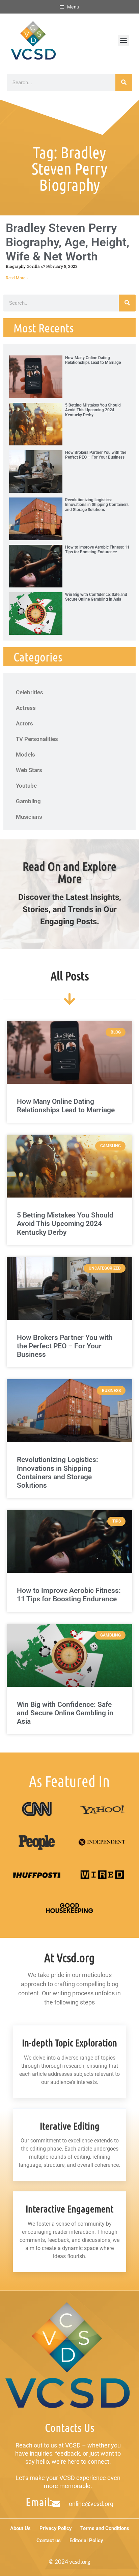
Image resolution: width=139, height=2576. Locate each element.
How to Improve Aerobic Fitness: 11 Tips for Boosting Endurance (97, 550)
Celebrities (30, 692)
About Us (20, 2528)
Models (25, 755)
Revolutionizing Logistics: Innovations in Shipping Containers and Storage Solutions (97, 505)
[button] (123, 40)
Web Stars (29, 770)
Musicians (29, 817)
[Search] (124, 83)
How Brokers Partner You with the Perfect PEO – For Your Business (96, 455)
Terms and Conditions (105, 2528)
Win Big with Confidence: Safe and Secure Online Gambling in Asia (96, 597)
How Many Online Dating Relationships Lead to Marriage (93, 360)
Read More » (17, 278)
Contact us (49, 2540)
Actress (26, 708)
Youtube (26, 786)
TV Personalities (37, 739)
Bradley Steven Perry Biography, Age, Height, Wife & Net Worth (67, 242)
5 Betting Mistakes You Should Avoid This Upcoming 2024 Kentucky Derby (93, 410)
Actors (24, 723)
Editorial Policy (86, 2540)
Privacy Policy (55, 2528)
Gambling (28, 801)
